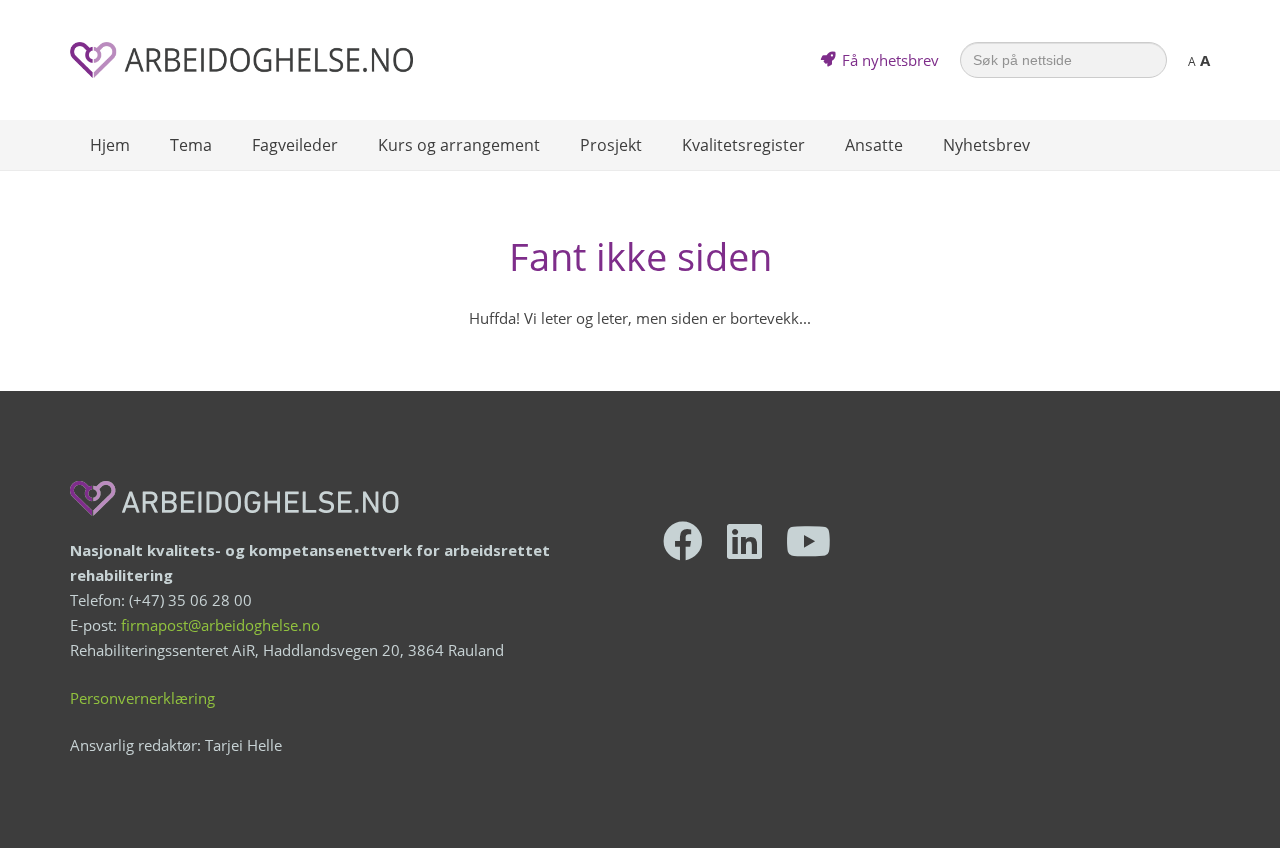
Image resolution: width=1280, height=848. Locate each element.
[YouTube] (808, 541)
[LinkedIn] (744, 541)
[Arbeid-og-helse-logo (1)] (241, 60)
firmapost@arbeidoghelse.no (220, 625)
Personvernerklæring (142, 698)
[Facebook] (683, 541)
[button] (222, 145)
